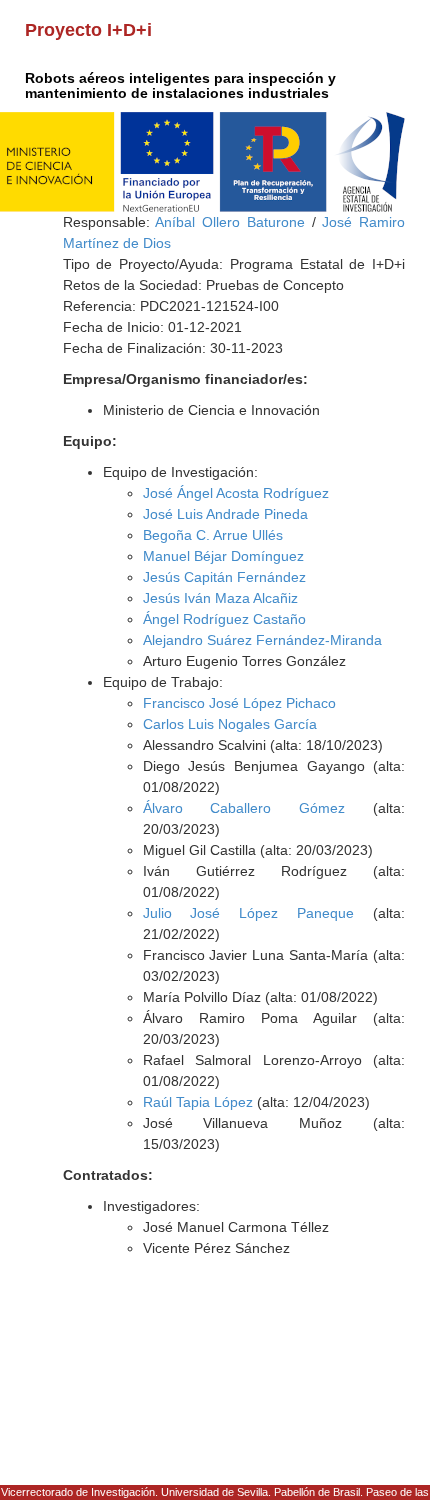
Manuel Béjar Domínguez (223, 556)
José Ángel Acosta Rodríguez (236, 493)
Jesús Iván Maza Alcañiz (220, 598)
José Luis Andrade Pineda (225, 514)
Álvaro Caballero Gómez (244, 808)
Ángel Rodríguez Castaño (224, 619)
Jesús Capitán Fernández (224, 577)
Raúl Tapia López (198, 1102)
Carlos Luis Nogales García (230, 724)
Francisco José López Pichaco (239, 703)
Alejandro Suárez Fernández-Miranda (262, 640)
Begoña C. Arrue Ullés (213, 535)
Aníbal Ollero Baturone (230, 222)
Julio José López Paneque (249, 913)
